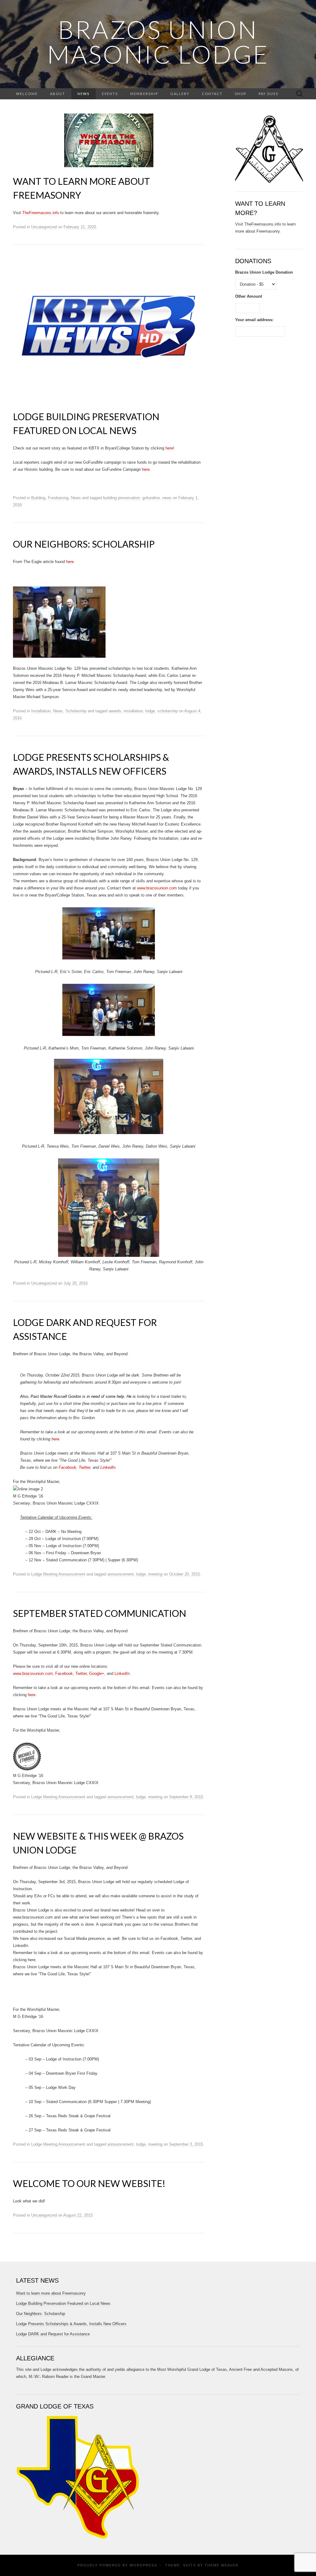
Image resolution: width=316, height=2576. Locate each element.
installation (133, 711)
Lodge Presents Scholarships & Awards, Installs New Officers (71, 2324)
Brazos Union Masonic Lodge (158, 42)
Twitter (84, 1467)
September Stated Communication (100, 1613)
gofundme (151, 498)
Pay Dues (268, 94)
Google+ (97, 1673)
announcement (121, 1574)
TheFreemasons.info (41, 213)
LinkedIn (108, 1467)
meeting (155, 1574)
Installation (41, 711)
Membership (144, 94)
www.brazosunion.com (157, 888)
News (83, 94)
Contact (212, 94)
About (58, 94)
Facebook (67, 1467)
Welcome (27, 94)
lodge (150, 711)
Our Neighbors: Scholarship (84, 544)
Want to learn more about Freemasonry (51, 2293)
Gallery (180, 94)
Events (110, 94)
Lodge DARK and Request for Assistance (53, 2334)
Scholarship (76, 711)
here (169, 448)
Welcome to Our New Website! (89, 2183)
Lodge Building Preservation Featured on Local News (63, 2303)
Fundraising (58, 498)
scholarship (168, 711)
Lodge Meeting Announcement (58, 1574)
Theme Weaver (222, 2565)
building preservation (121, 498)
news (167, 498)
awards (115, 711)
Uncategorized (44, 227)
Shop (241, 94)
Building (38, 498)
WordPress (143, 2565)
